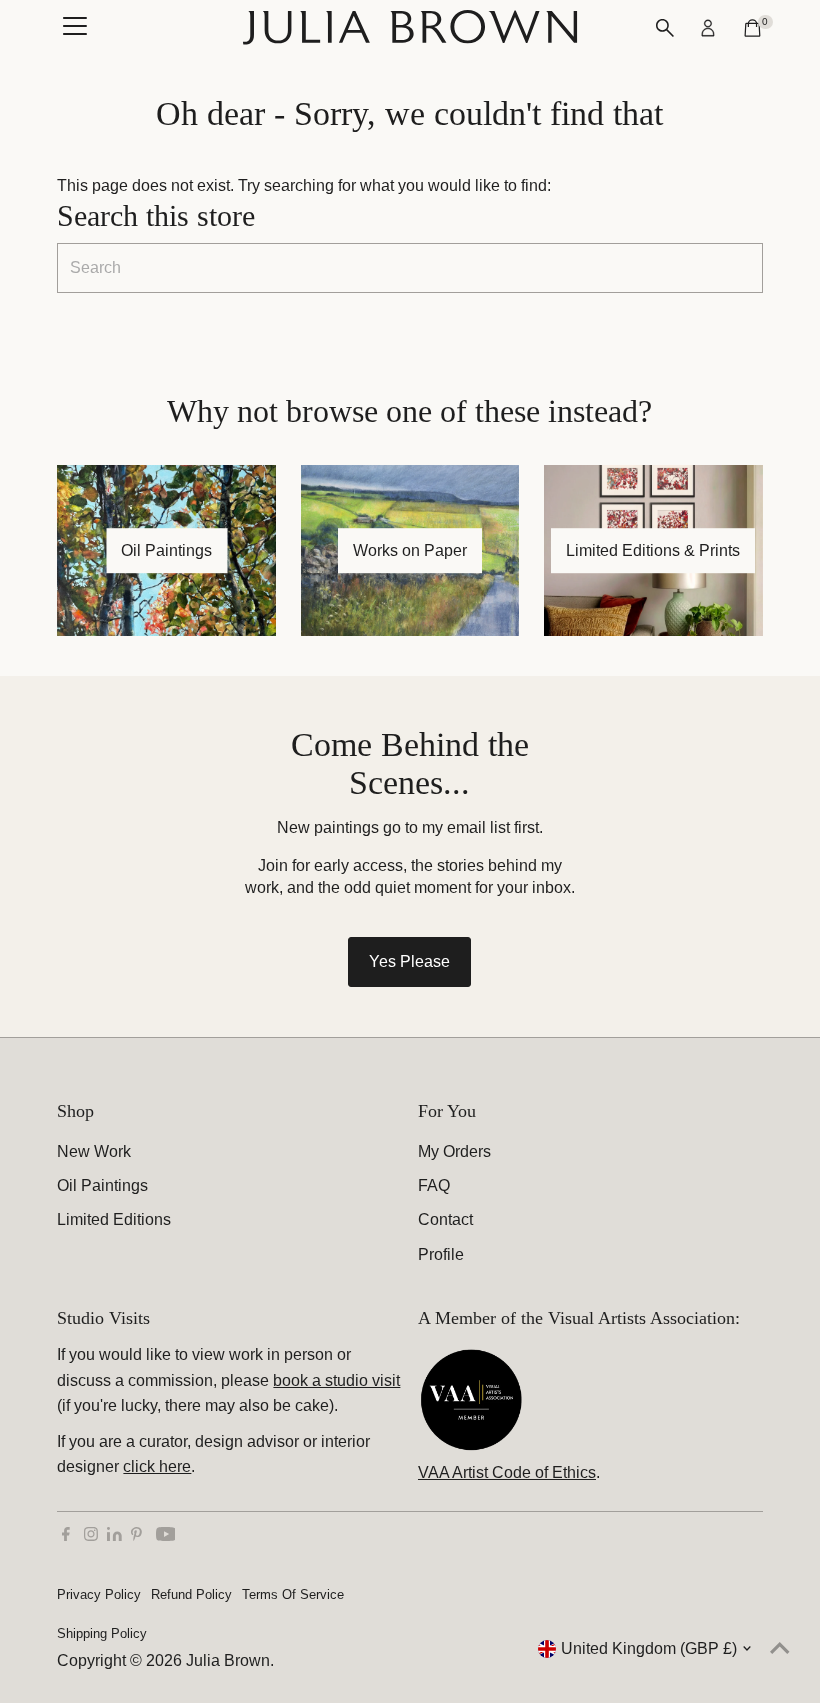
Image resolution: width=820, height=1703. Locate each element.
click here (157, 1466)
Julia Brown (228, 1660)
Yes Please (409, 961)
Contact (445, 1219)
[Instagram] (91, 1536)
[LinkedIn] (116, 1535)
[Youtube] (166, 1536)
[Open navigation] (75, 28)
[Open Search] (665, 28)
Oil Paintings (102, 1185)
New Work (94, 1151)
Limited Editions (114, 1219)
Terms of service (293, 1594)
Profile (441, 1254)
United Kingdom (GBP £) (649, 1648)
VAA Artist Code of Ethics (507, 1472)
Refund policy (191, 1594)
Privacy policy (99, 1594)
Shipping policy (102, 1633)
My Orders (454, 1151)
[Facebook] (66, 1536)
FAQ (434, 1185)
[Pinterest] (136, 1536)
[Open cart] (752, 28)
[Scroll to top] (780, 1648)
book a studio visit (336, 1380)
